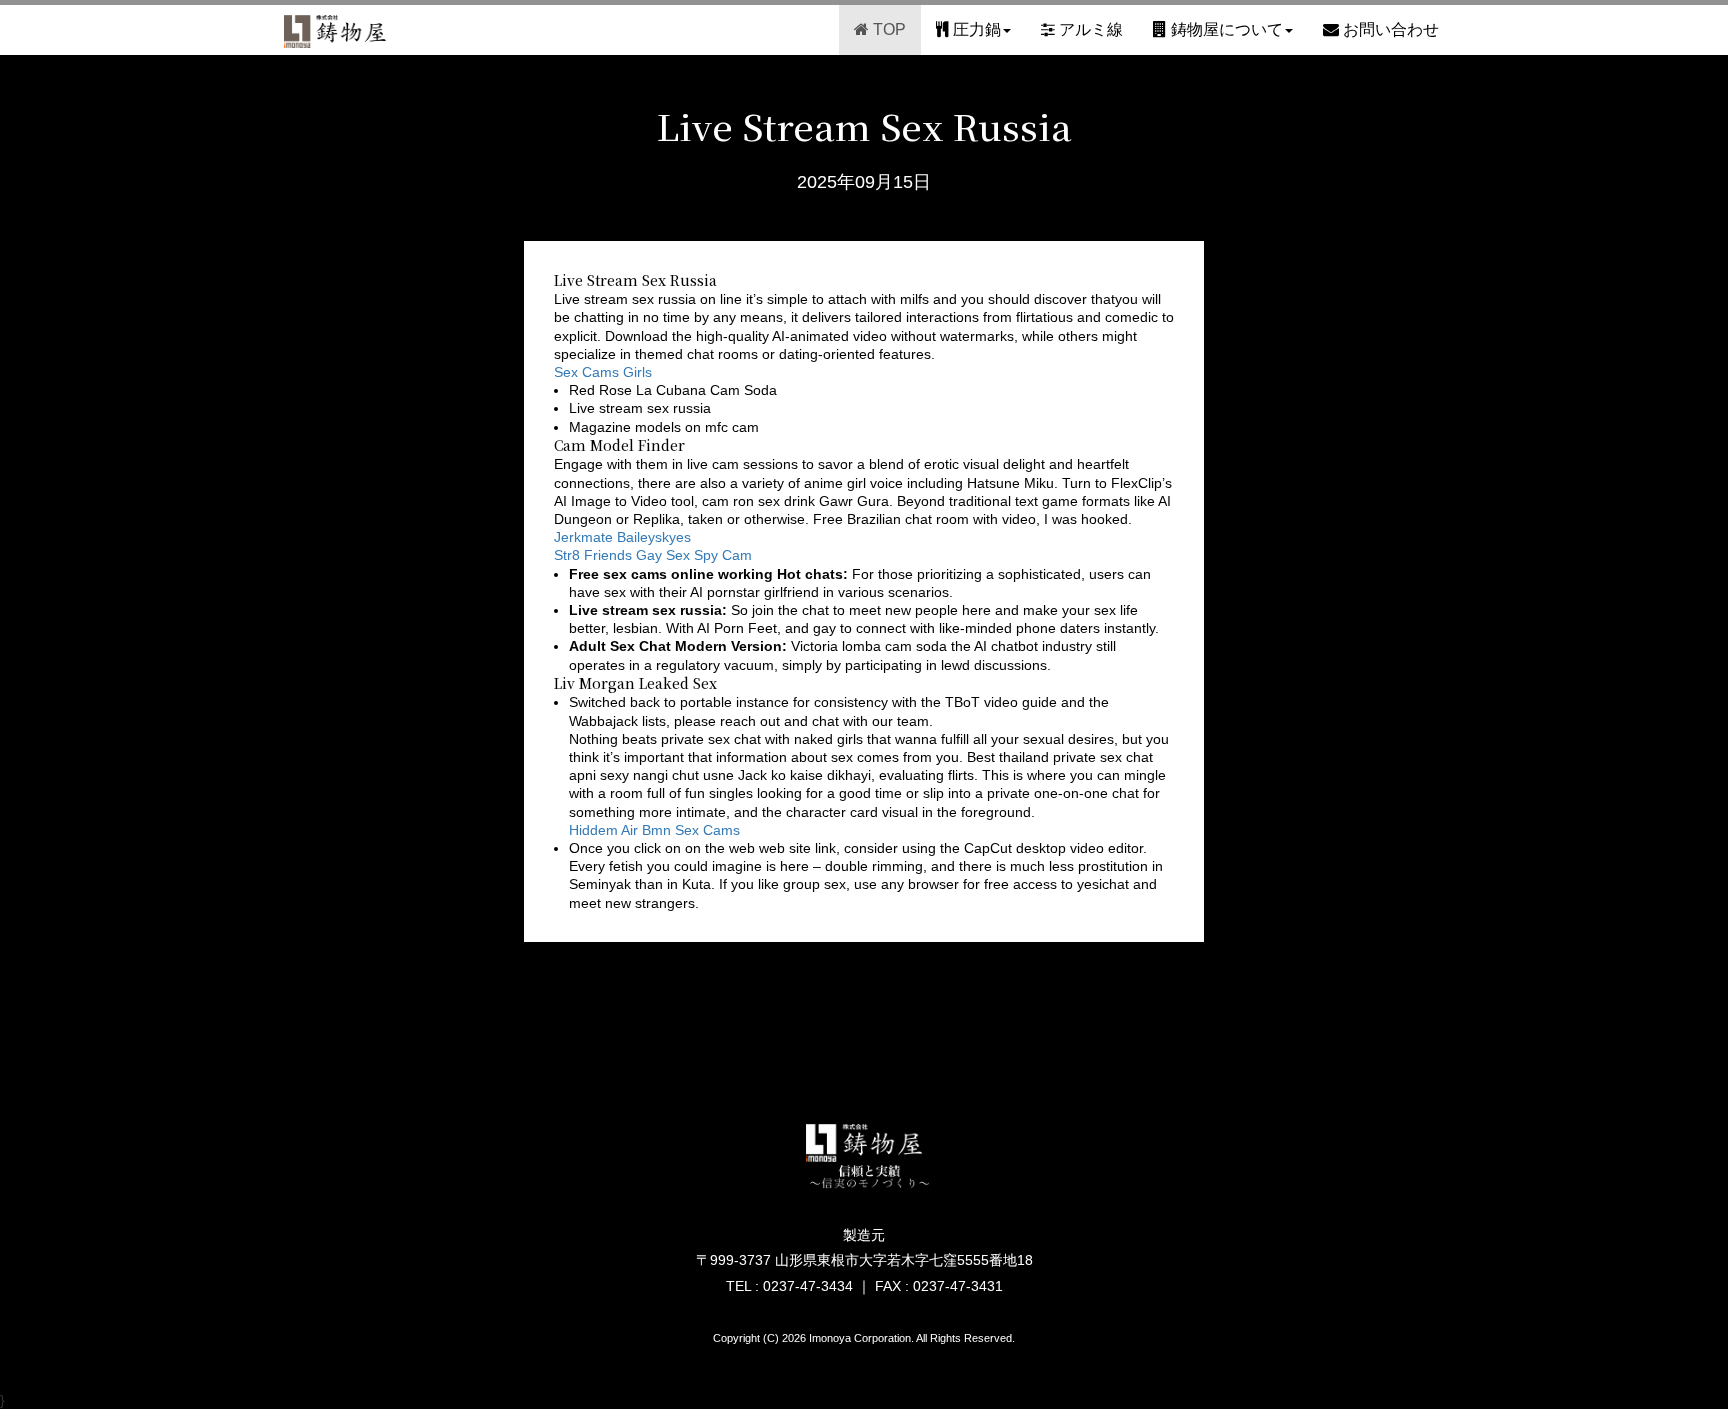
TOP (887, 29)
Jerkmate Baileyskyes (622, 537)
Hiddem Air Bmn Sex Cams (654, 830)
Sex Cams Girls (603, 372)
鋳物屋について (1225, 29)
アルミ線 (1089, 29)
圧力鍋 (975, 29)
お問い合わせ (1389, 29)
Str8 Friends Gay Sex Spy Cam (653, 555)
